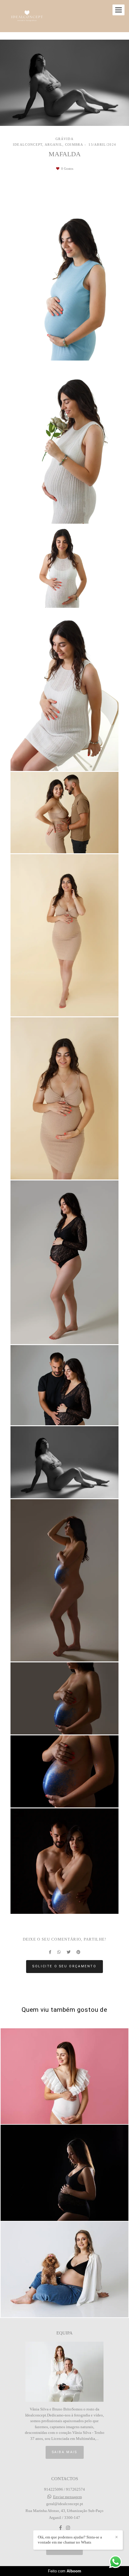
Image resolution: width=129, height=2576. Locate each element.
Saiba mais (65, 2452)
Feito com (65, 2571)
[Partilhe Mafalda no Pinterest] (78, 1952)
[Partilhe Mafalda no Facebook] (50, 1952)
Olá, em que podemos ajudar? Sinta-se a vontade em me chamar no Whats (70, 2540)
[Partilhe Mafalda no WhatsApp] (59, 1952)
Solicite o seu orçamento (64, 1966)
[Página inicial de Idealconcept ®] (27, 16)
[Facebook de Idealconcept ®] (60, 2528)
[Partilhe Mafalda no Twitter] (69, 1952)
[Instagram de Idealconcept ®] (68, 2528)
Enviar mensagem (67, 2497)
